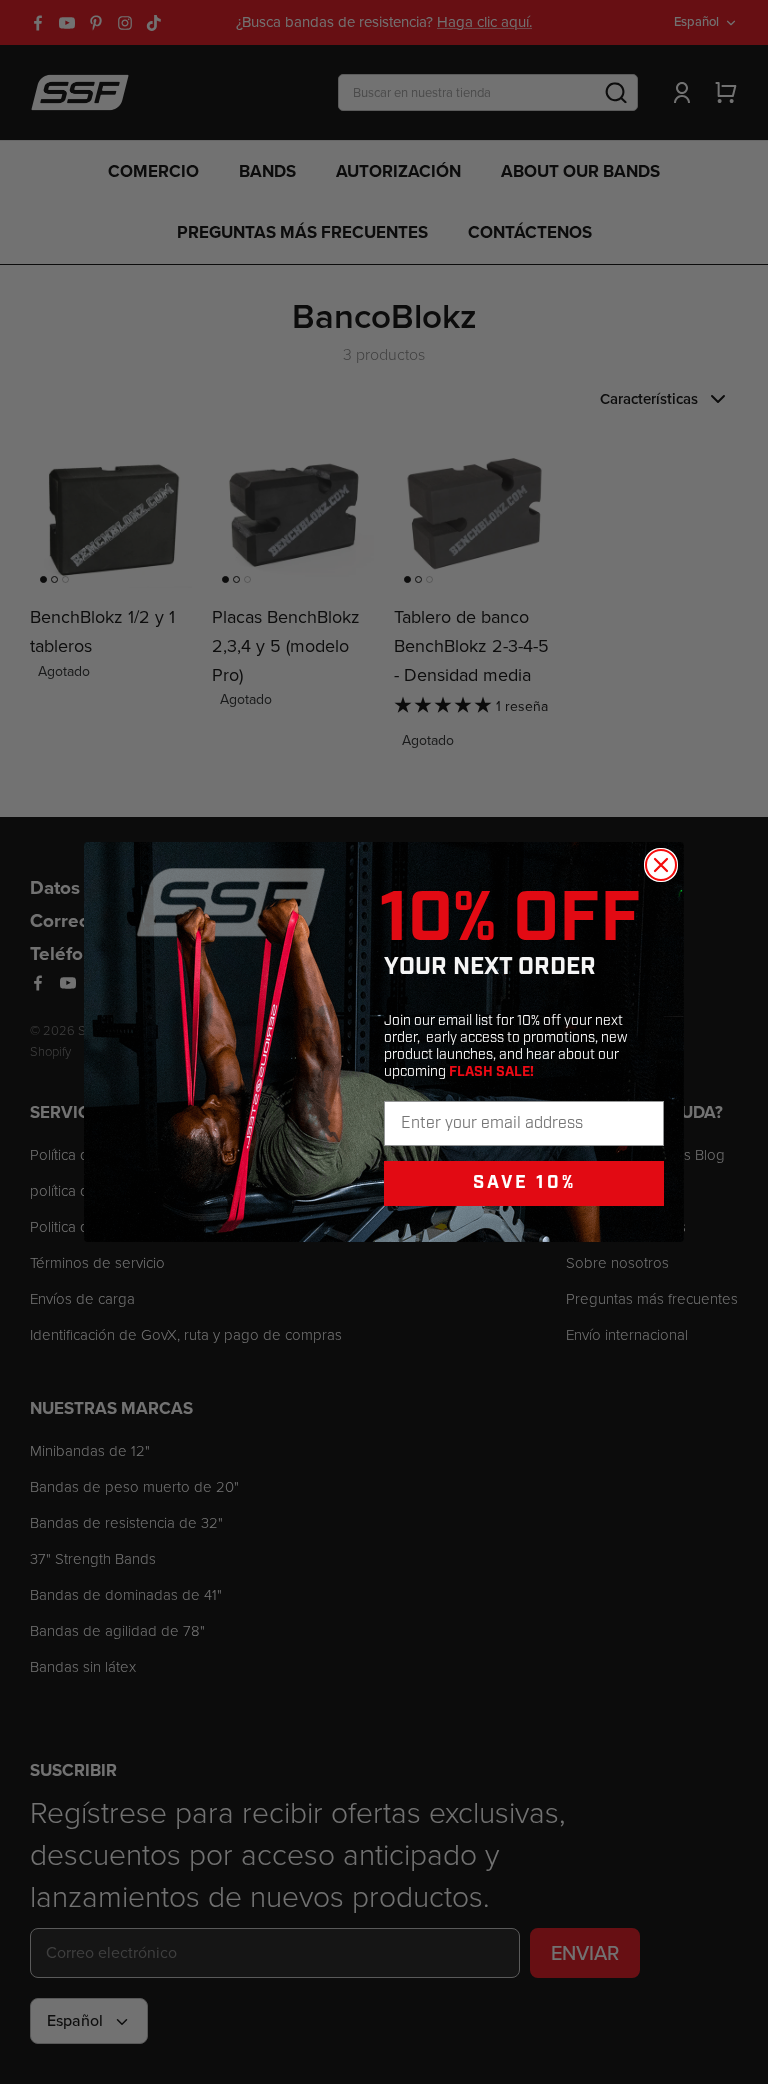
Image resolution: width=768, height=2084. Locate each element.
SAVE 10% (524, 1182)
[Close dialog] (661, 865)
